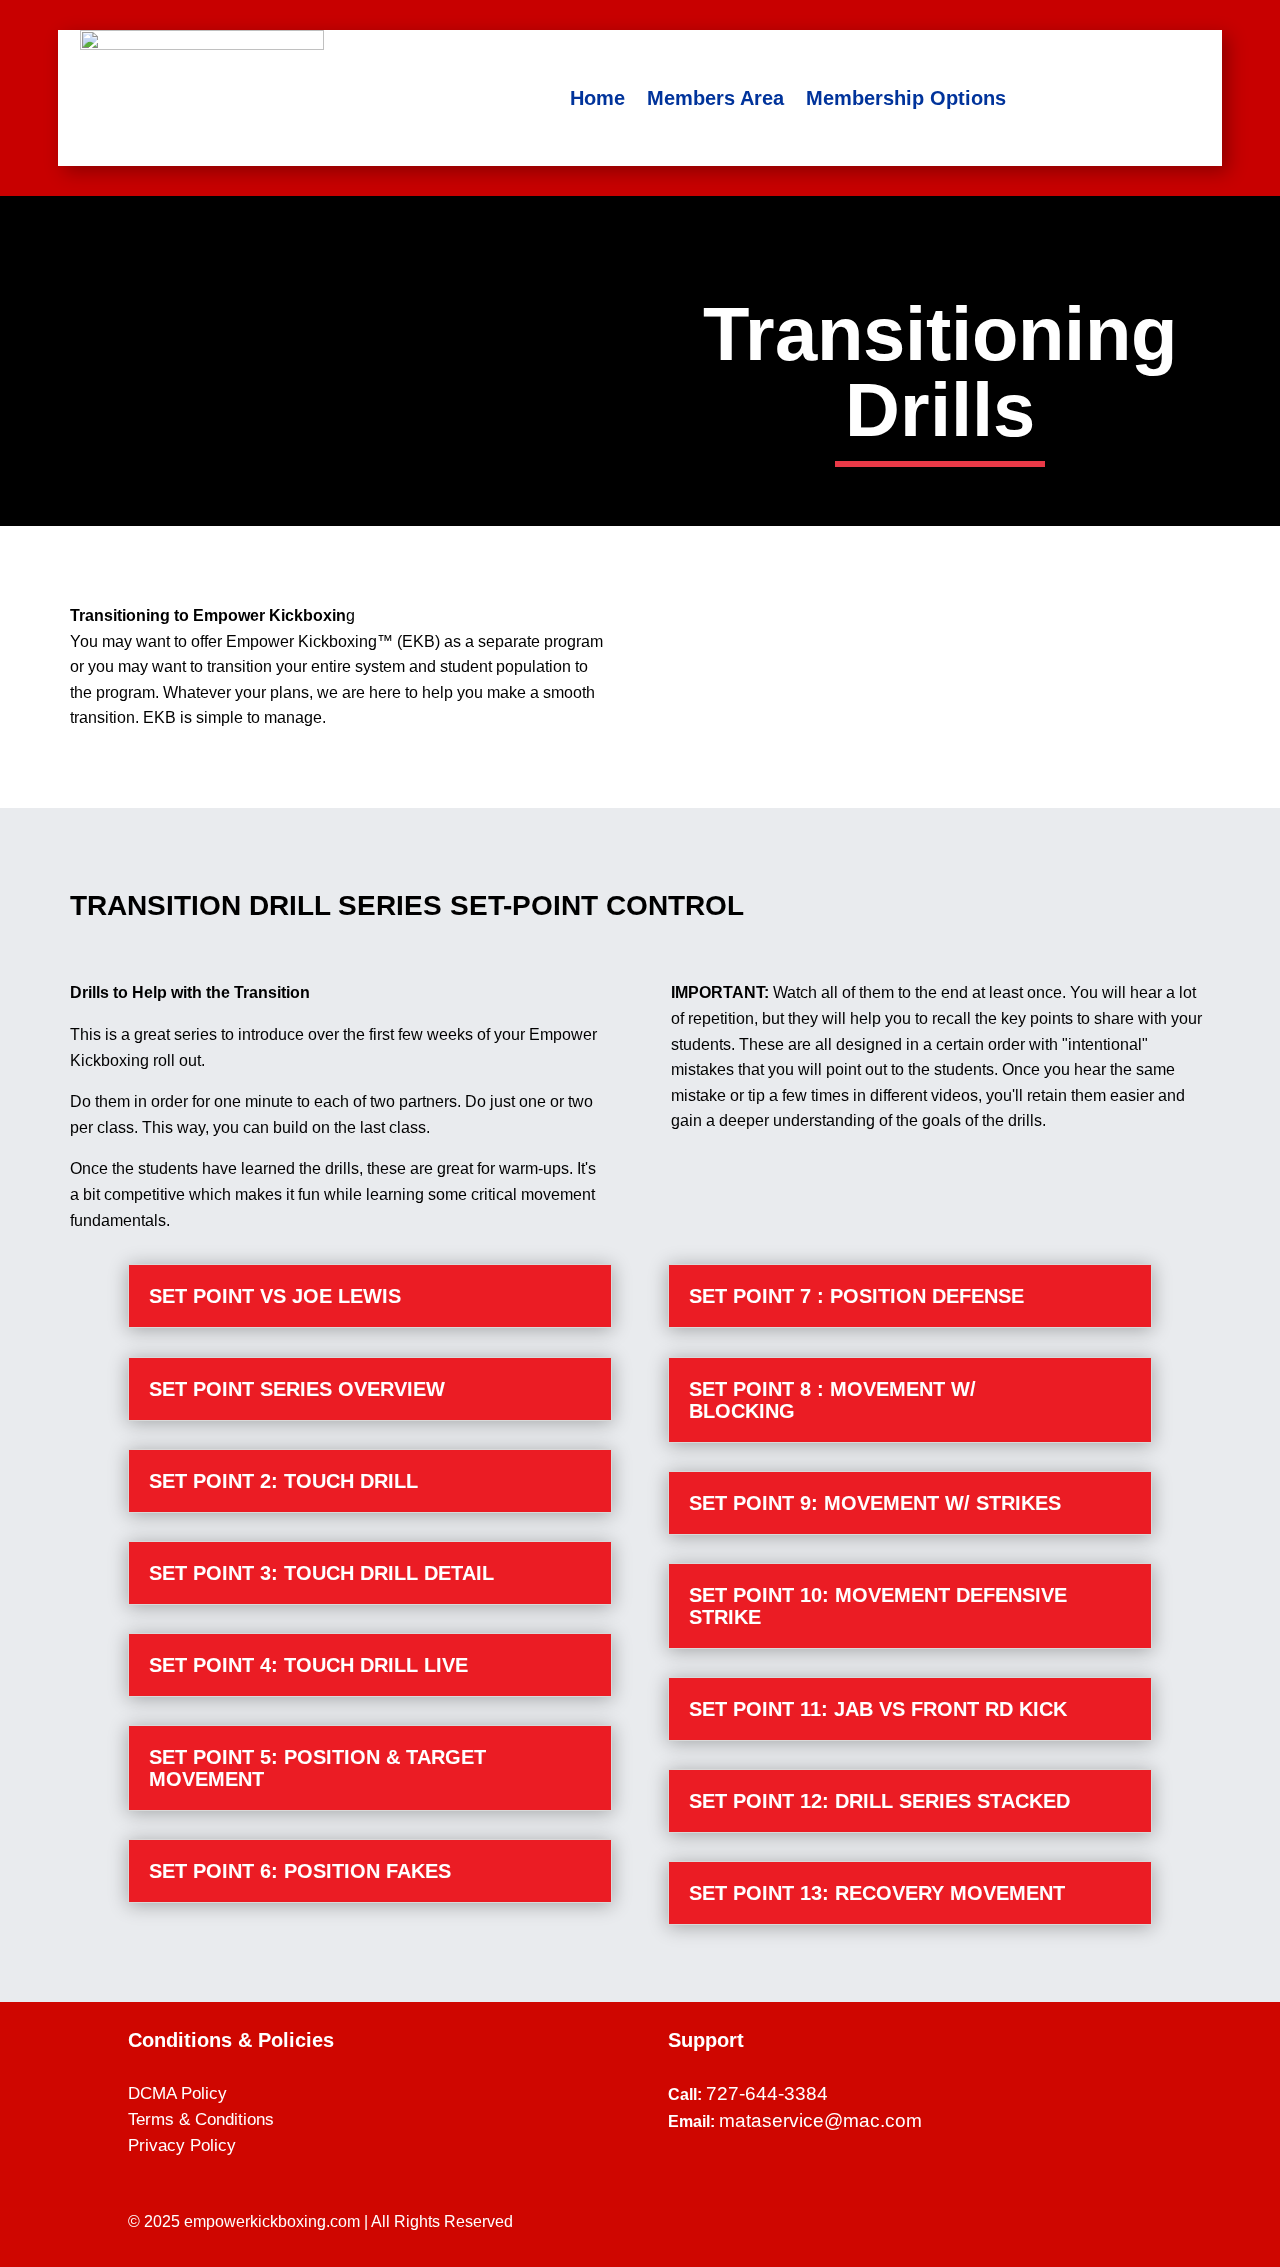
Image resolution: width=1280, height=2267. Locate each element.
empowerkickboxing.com (272, 2221)
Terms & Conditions (201, 2119)
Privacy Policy (182, 2145)
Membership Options (906, 98)
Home (597, 98)
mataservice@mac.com (820, 2120)
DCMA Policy (177, 2093)
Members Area (715, 98)
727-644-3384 (767, 2093)
